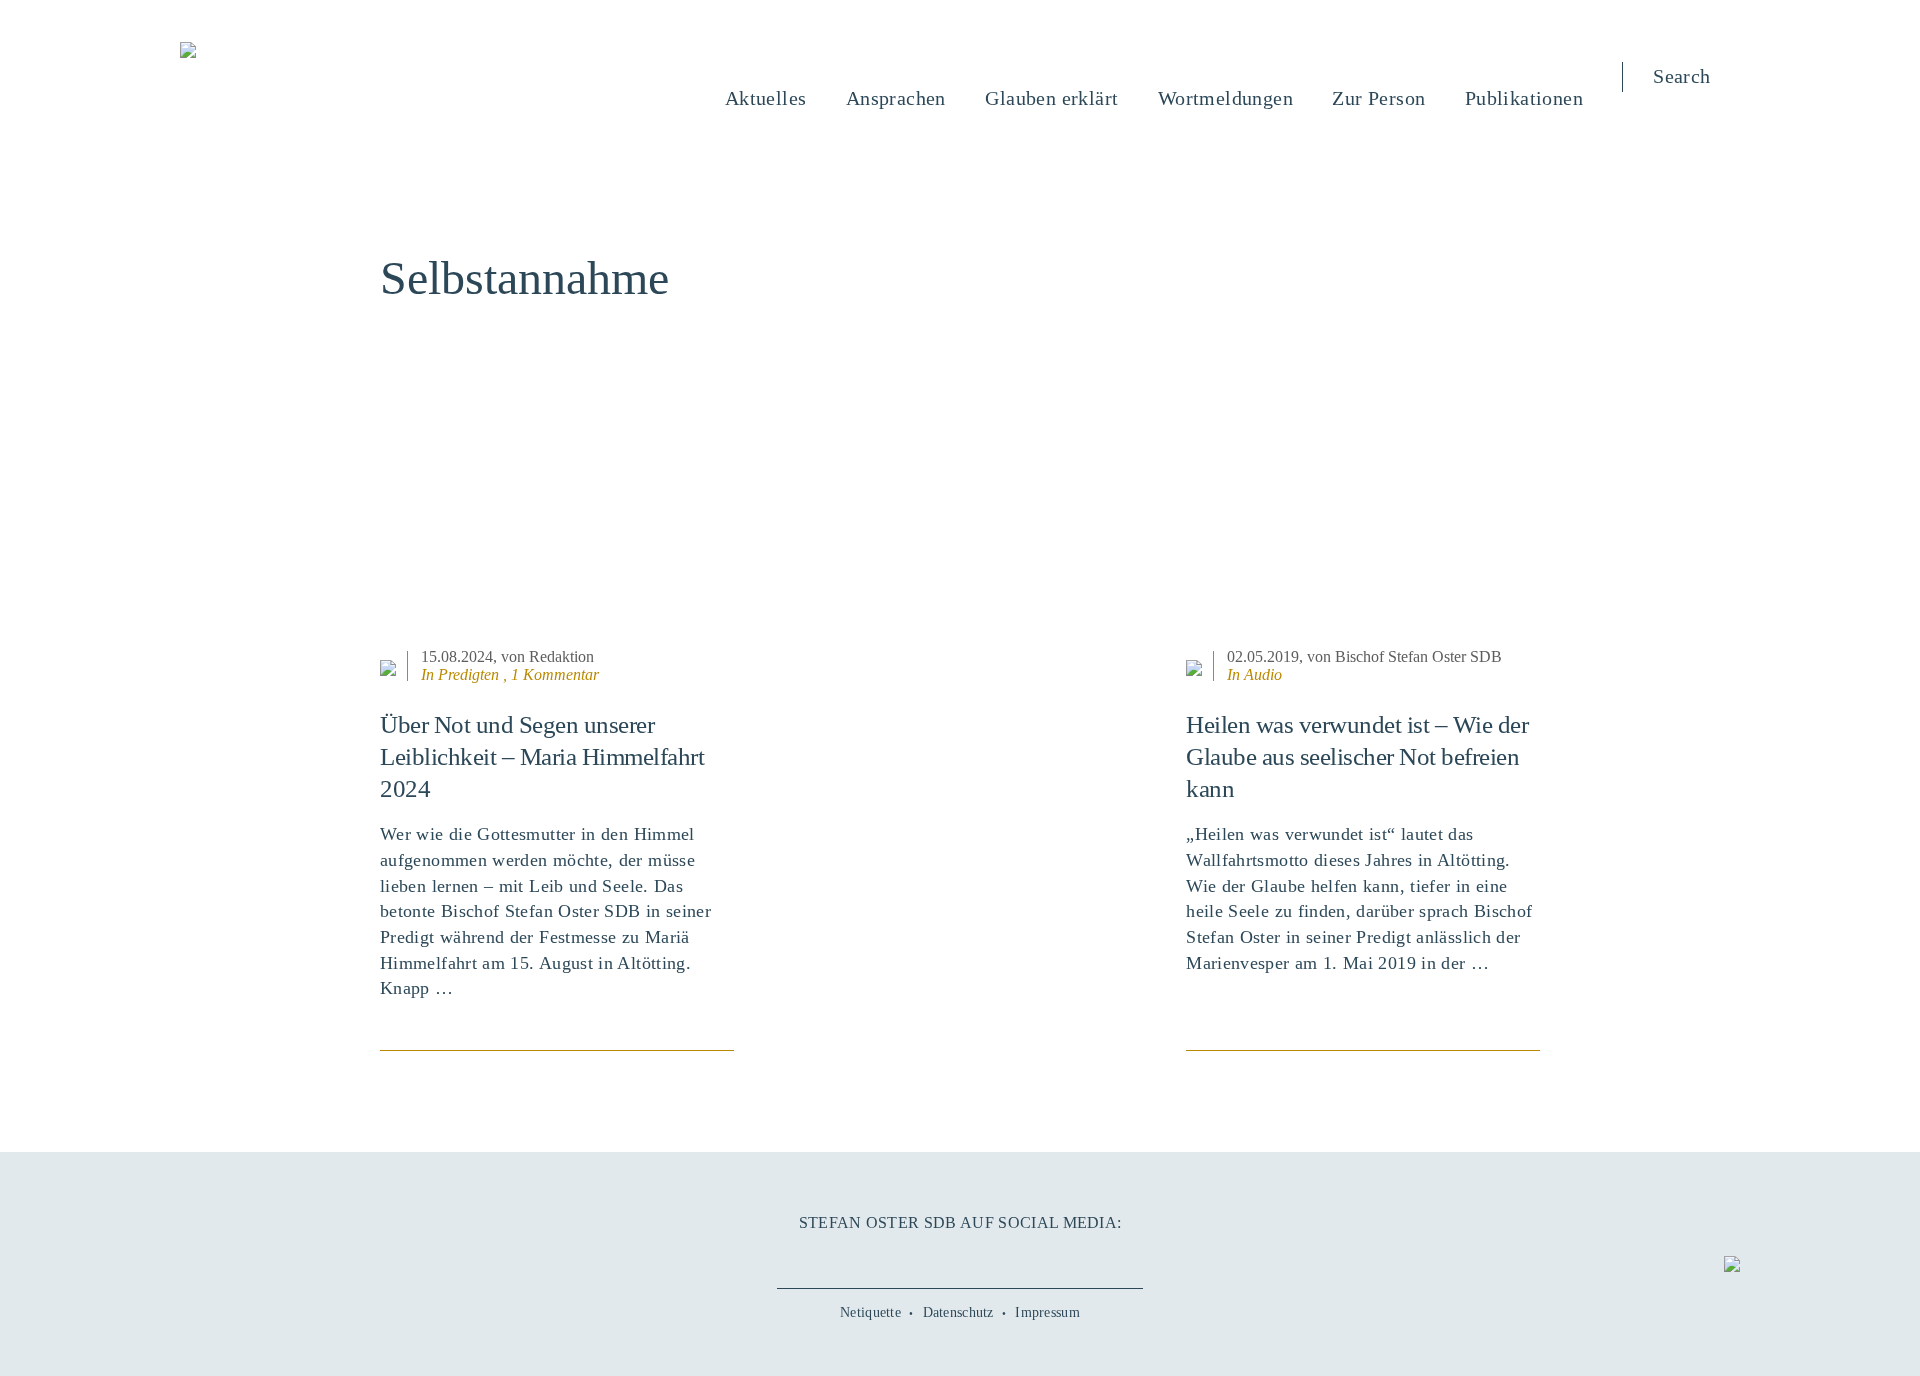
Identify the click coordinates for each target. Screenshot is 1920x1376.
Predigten (468, 674)
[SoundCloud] (1005, 1257)
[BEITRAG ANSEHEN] (557, 519)
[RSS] (1050, 1257)
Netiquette (870, 1312)
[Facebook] (870, 1257)
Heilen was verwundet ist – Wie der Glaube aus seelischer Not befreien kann (1357, 756)
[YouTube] (915, 1257)
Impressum (1047, 1312)
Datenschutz (958, 1312)
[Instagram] (960, 1257)
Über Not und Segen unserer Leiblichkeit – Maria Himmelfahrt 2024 (542, 756)
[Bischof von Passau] (309, 52)
